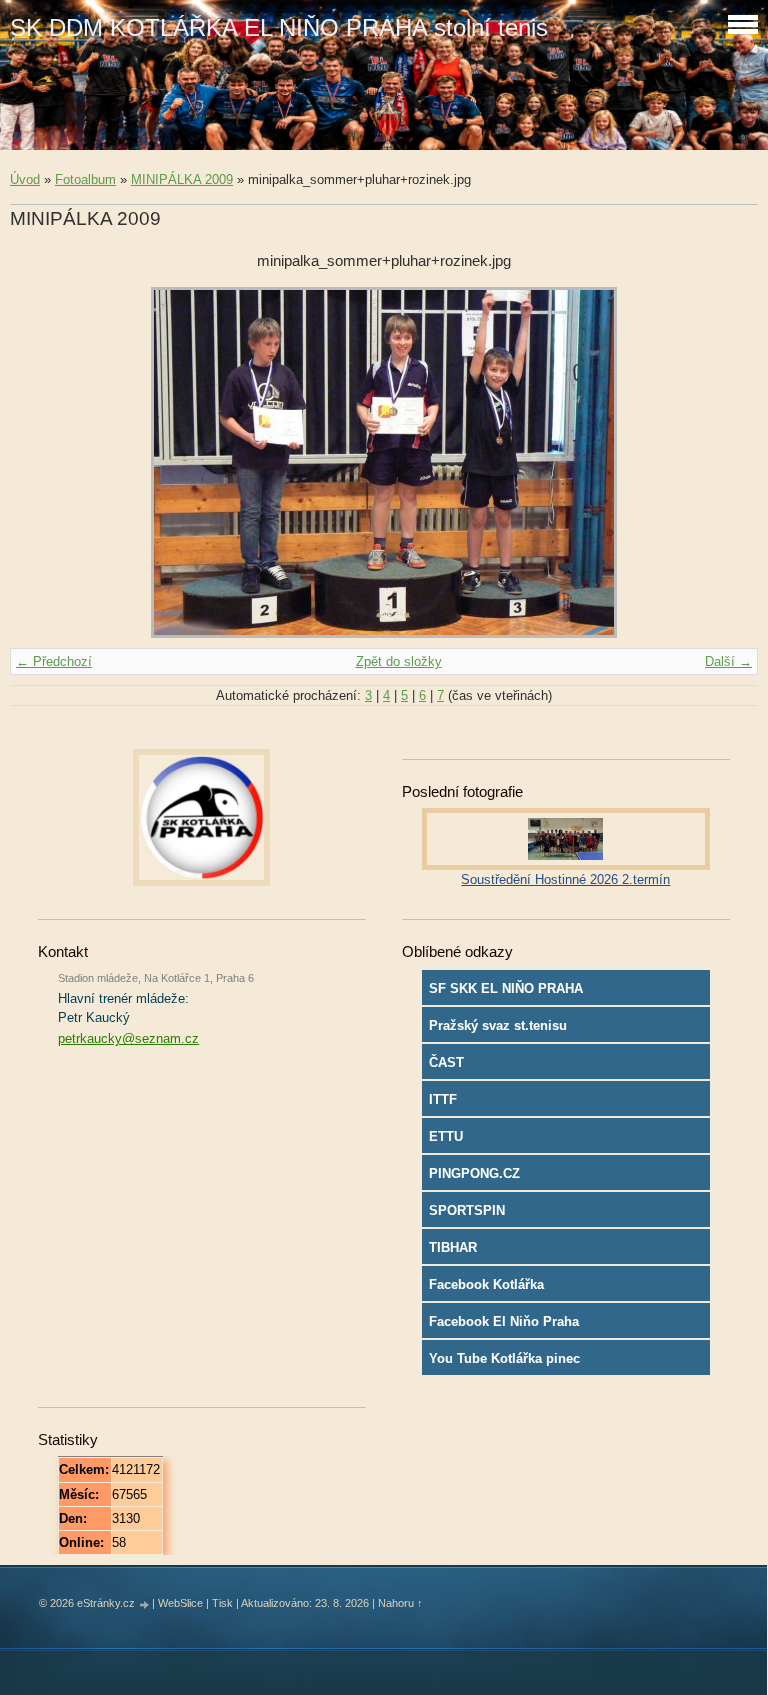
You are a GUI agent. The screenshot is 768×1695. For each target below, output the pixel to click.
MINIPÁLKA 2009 (182, 179)
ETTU (446, 1136)
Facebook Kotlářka (486, 1284)
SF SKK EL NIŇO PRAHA (506, 988)
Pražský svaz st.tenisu (498, 1025)
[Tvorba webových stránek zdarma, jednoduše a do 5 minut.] (145, 1604)
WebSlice (180, 1603)
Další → (728, 661)
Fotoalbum (85, 179)
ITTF (443, 1099)
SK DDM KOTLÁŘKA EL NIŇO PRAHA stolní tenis (279, 27)
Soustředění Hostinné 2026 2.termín (565, 879)
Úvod (25, 179)
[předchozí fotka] (42, 462)
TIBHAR (453, 1247)
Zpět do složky (399, 661)
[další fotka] (725, 462)
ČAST (446, 1062)
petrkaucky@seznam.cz (128, 1038)
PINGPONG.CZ (474, 1173)
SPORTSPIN (467, 1210)
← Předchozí (54, 661)
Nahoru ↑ (400, 1603)
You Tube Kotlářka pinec (504, 1358)
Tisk (222, 1603)
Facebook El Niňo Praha (504, 1321)
